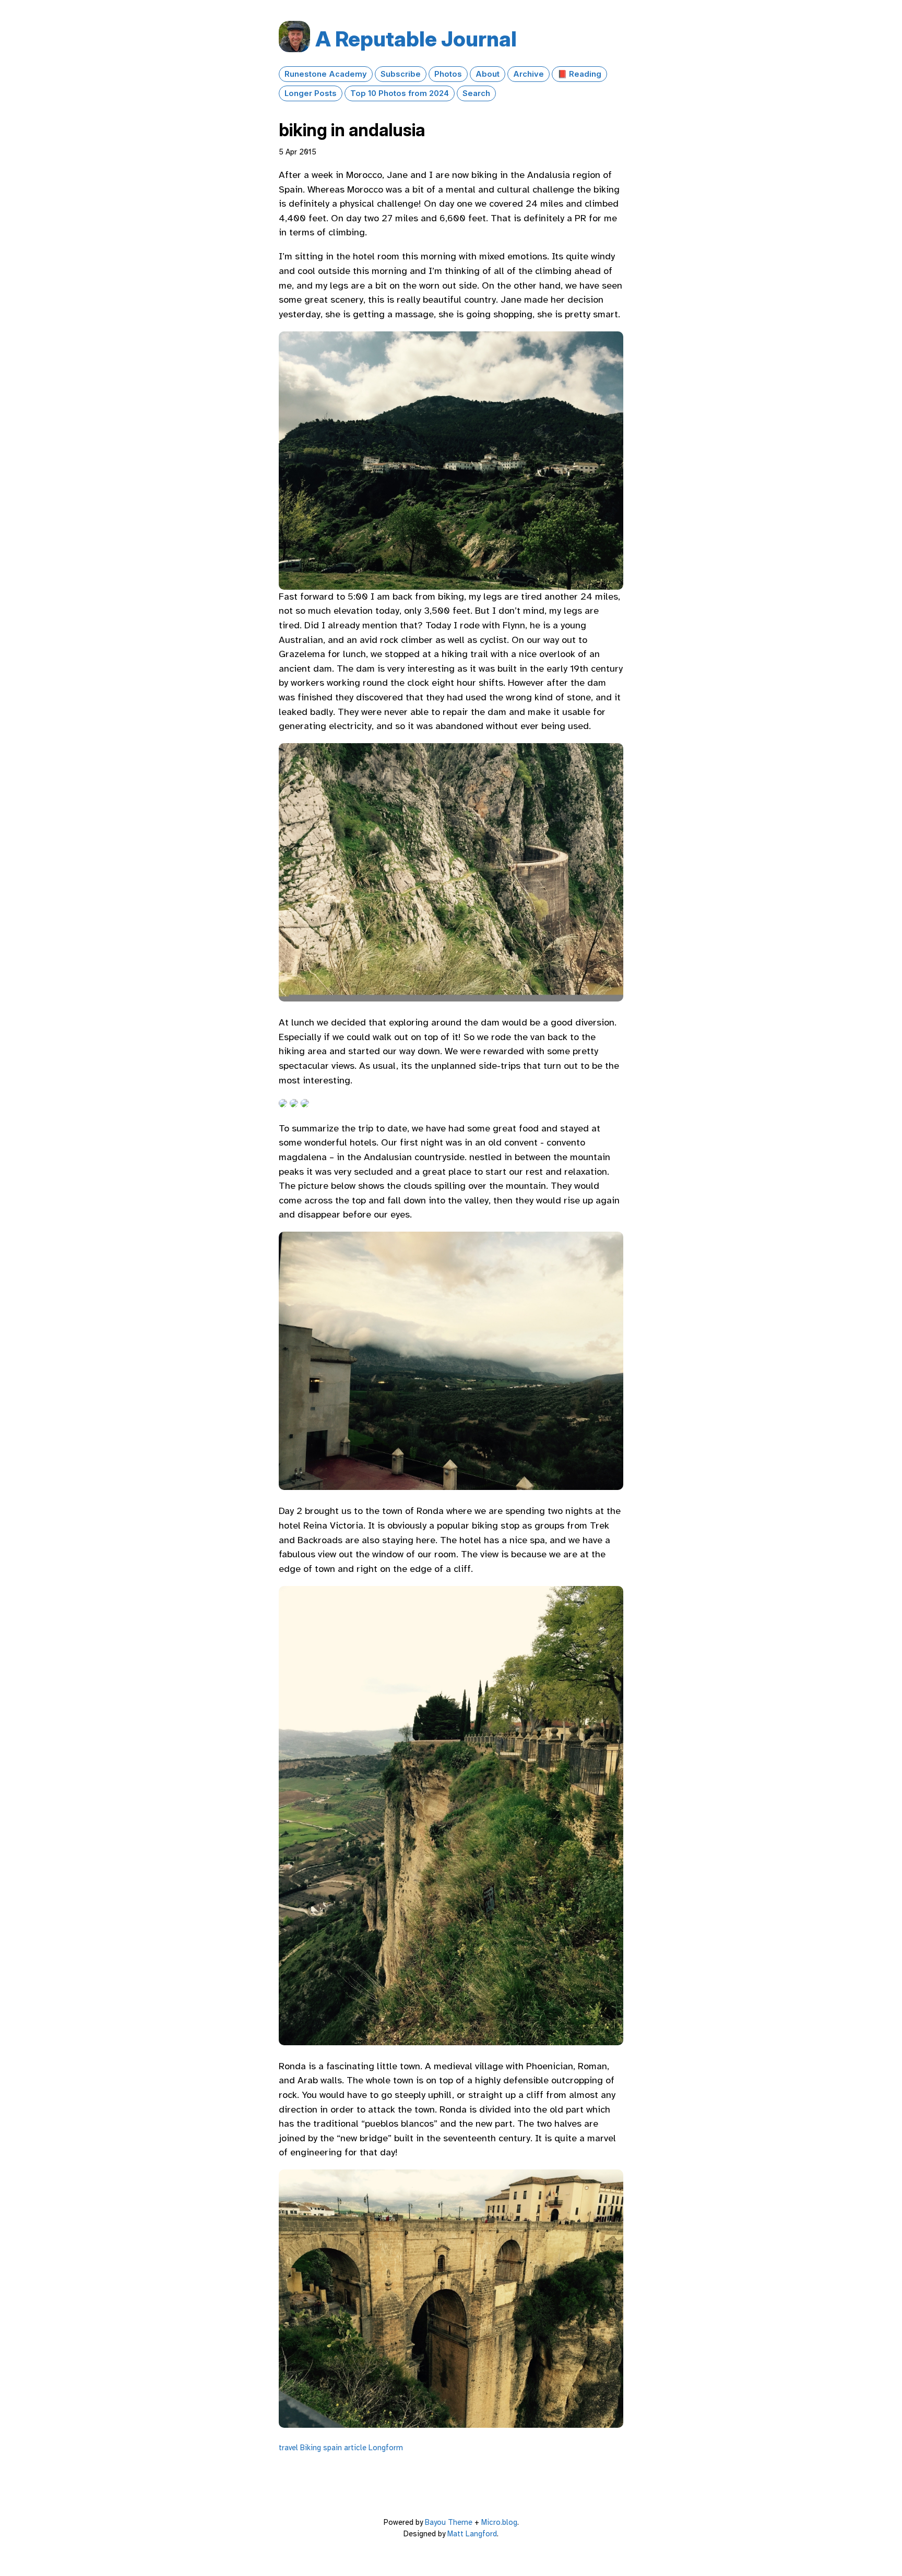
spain (333, 2448)
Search (476, 93)
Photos (448, 74)
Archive (529, 74)
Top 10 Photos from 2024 (400, 93)
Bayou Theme (449, 2522)
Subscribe (401, 74)
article (355, 2448)
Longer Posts (311, 93)
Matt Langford (472, 2534)
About (488, 74)
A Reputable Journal (416, 39)
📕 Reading (579, 74)
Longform (386, 2448)
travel (288, 2448)
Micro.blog (499, 2522)
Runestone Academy (326, 74)
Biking (311, 2448)
